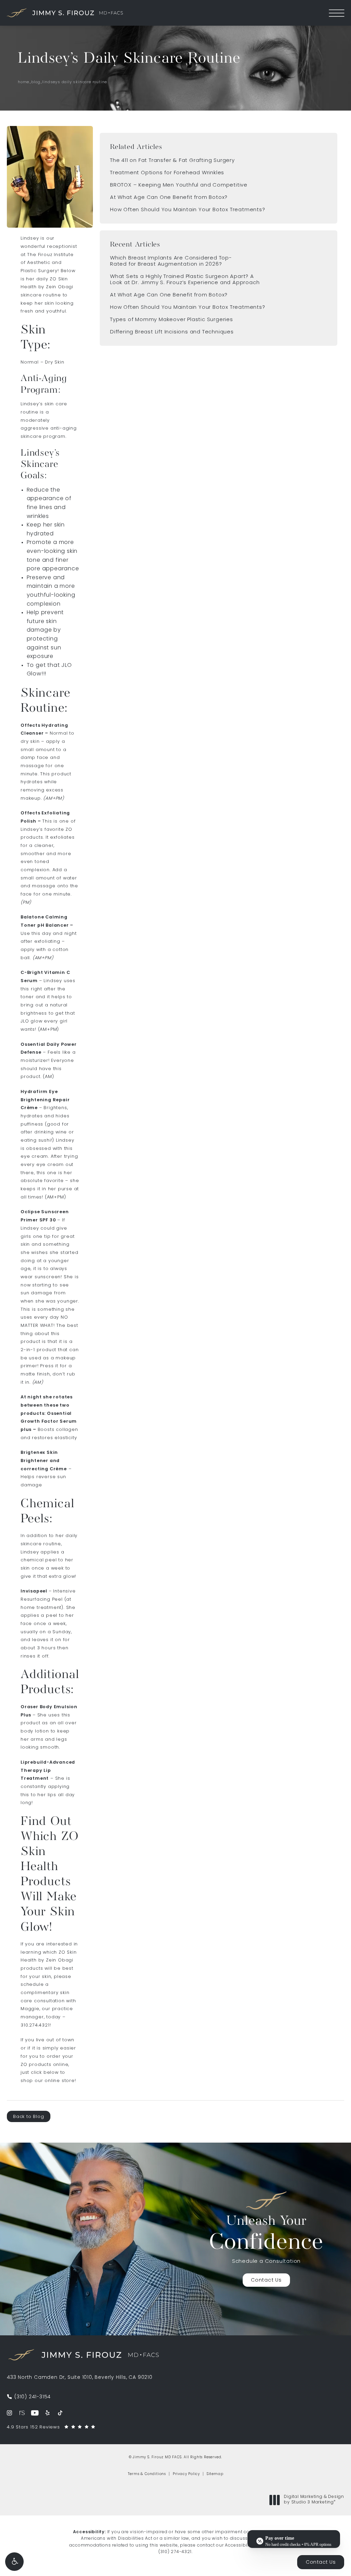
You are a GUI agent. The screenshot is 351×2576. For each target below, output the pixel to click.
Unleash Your (266, 2235)
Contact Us (266, 2280)
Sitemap (215, 2474)
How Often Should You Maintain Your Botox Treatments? (188, 210)
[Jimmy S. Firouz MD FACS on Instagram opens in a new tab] (9, 2413)
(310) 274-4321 (175, 2552)
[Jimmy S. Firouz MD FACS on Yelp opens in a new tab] (47, 2413)
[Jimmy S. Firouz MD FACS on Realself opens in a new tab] (22, 2413)
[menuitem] (9, 2413)
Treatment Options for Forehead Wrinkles (167, 173)
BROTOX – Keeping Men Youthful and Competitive (179, 185)
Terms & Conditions (147, 2474)
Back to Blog (29, 2117)
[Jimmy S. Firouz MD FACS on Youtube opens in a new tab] (35, 2413)
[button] (14, 2562)
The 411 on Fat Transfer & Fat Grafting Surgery (172, 161)
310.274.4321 (35, 2025)
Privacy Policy (186, 2474)
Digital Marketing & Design (314, 2500)
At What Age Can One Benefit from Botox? (169, 198)
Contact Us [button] (321, 2562)
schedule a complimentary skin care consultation (45, 1993)
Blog (36, 82)
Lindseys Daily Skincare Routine (75, 82)
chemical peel (39, 1560)
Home (23, 82)
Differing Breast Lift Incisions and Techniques (172, 332)
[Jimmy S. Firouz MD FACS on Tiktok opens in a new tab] (60, 2413)
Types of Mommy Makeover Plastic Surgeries (172, 320)
